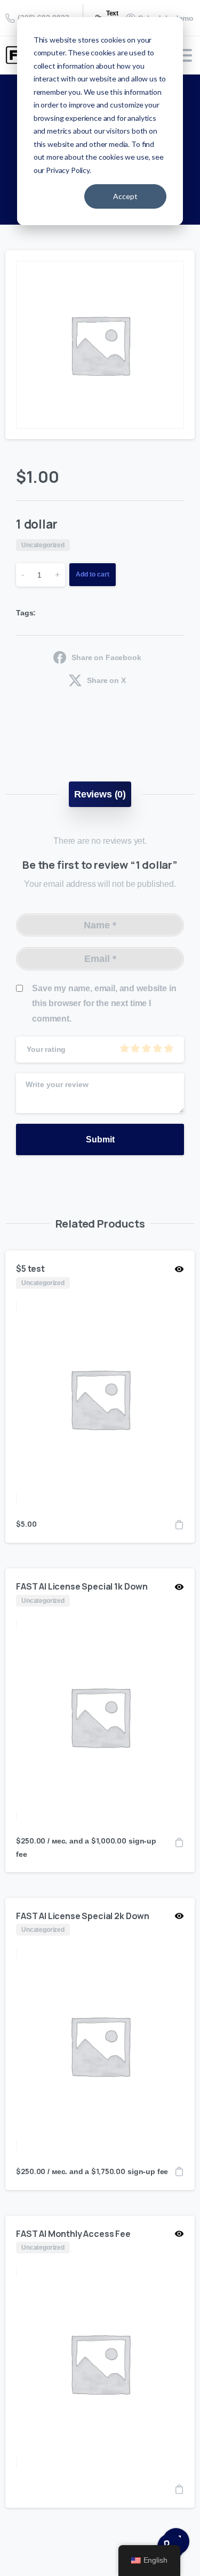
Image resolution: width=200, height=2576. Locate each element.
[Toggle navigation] (184, 55)
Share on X (106, 680)
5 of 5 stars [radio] (169, 1048)
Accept (125, 196)
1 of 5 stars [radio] (124, 1048)
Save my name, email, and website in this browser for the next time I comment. (104, 1004)
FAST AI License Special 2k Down (83, 1916)
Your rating (46, 1049)
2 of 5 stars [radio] (135, 1048)
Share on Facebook (106, 657)
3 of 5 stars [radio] (146, 1048)
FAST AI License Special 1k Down (82, 1586)
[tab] (100, 794)
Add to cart (93, 574)
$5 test (30, 1269)
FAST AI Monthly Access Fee (73, 2234)
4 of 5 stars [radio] (157, 1048)
